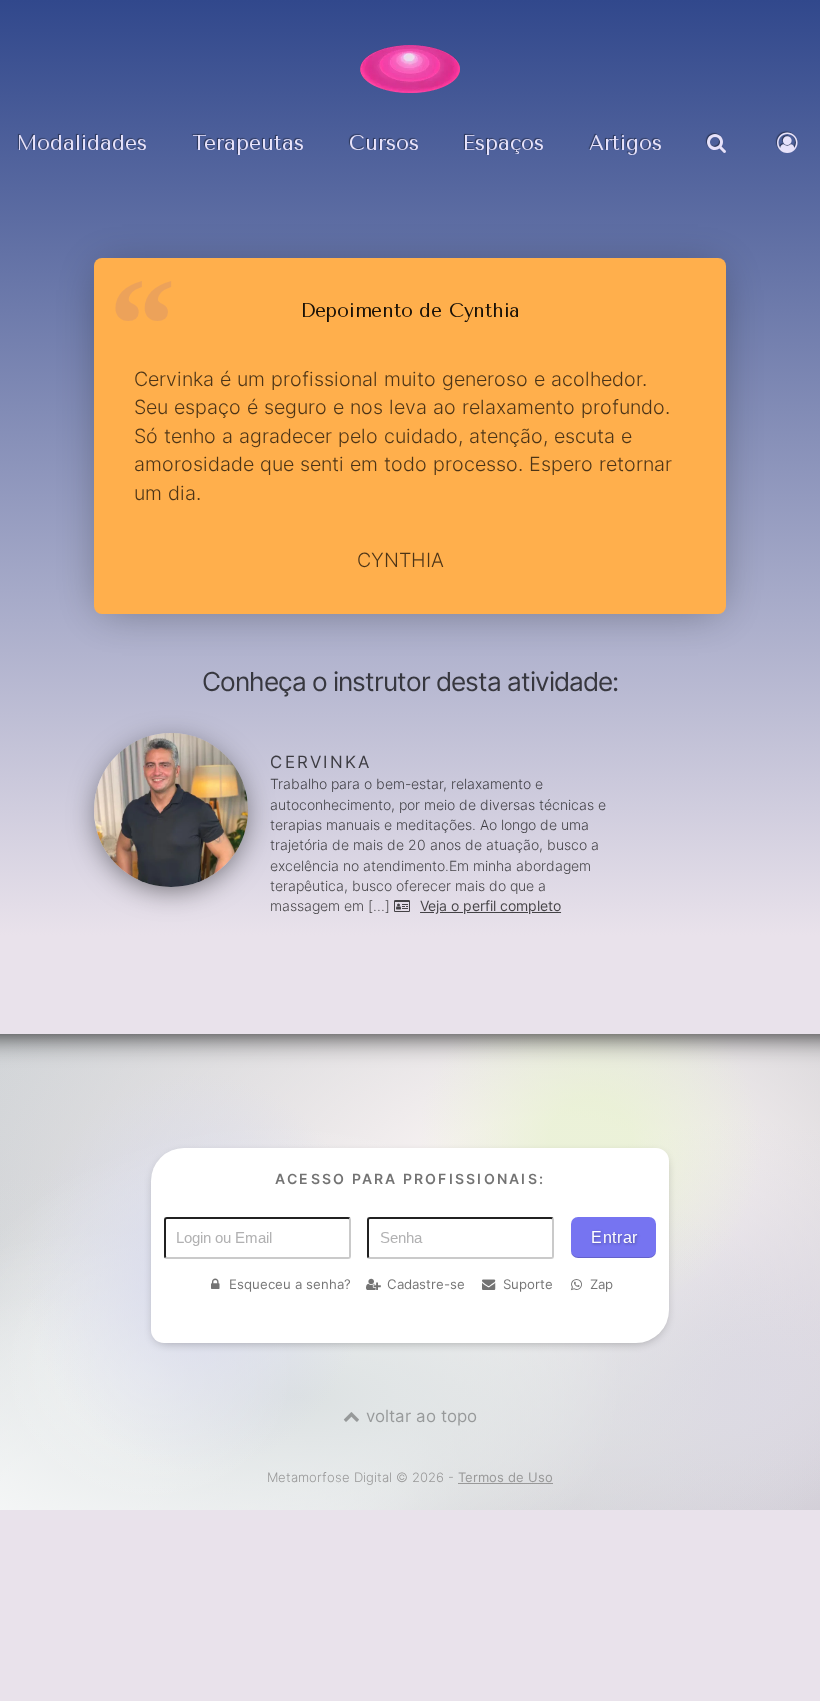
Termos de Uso (505, 1477)
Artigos (625, 143)
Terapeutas (248, 143)
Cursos (384, 143)
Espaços (503, 143)
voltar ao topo (421, 1416)
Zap (601, 1284)
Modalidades (82, 143)
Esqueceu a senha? (290, 1284)
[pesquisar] (719, 157)
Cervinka (320, 762)
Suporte (528, 1284)
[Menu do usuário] (790, 157)
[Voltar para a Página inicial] (410, 69)
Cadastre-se (426, 1284)
